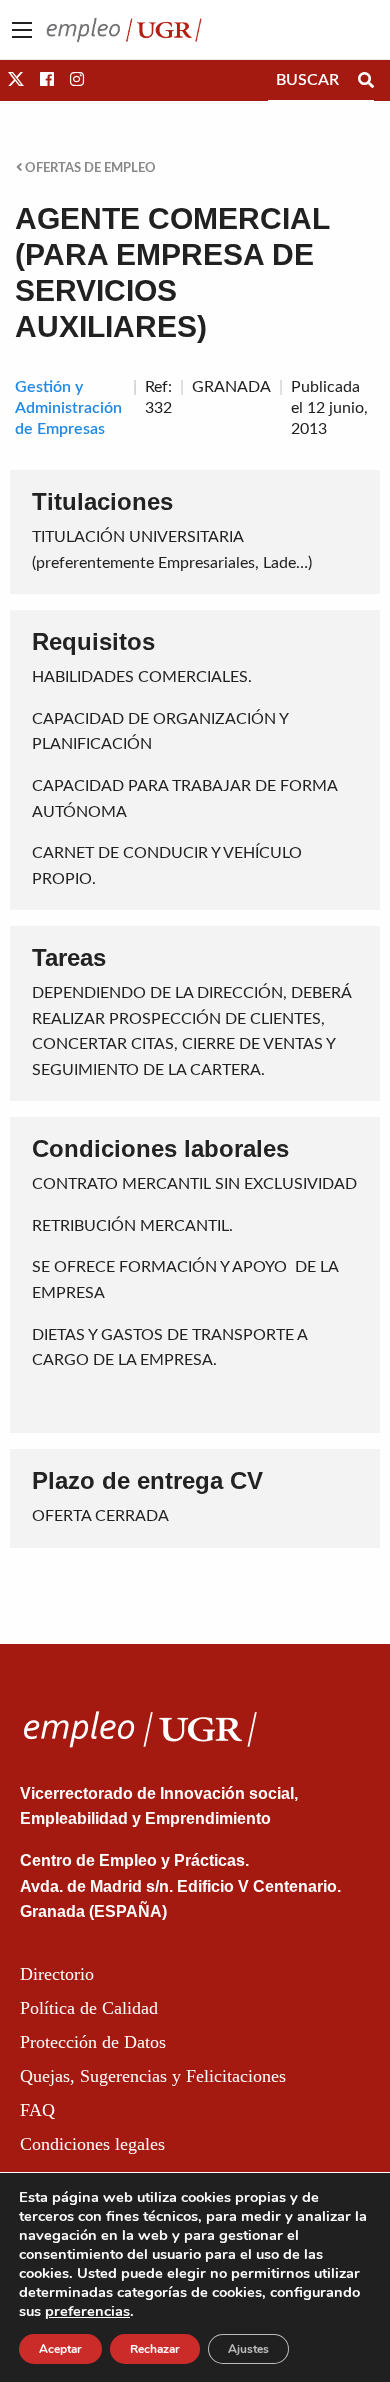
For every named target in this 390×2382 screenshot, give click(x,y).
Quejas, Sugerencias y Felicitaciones (153, 2076)
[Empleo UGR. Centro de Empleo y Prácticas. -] (124, 29)
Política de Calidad (89, 2008)
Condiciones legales (92, 2144)
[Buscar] (366, 80)
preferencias (87, 2311)
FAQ (37, 2110)
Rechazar (155, 2349)
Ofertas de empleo (89, 168)
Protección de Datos (93, 2042)
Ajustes (248, 2349)
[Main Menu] (22, 30)
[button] (16, 80)
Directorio (57, 1974)
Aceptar (60, 2349)
